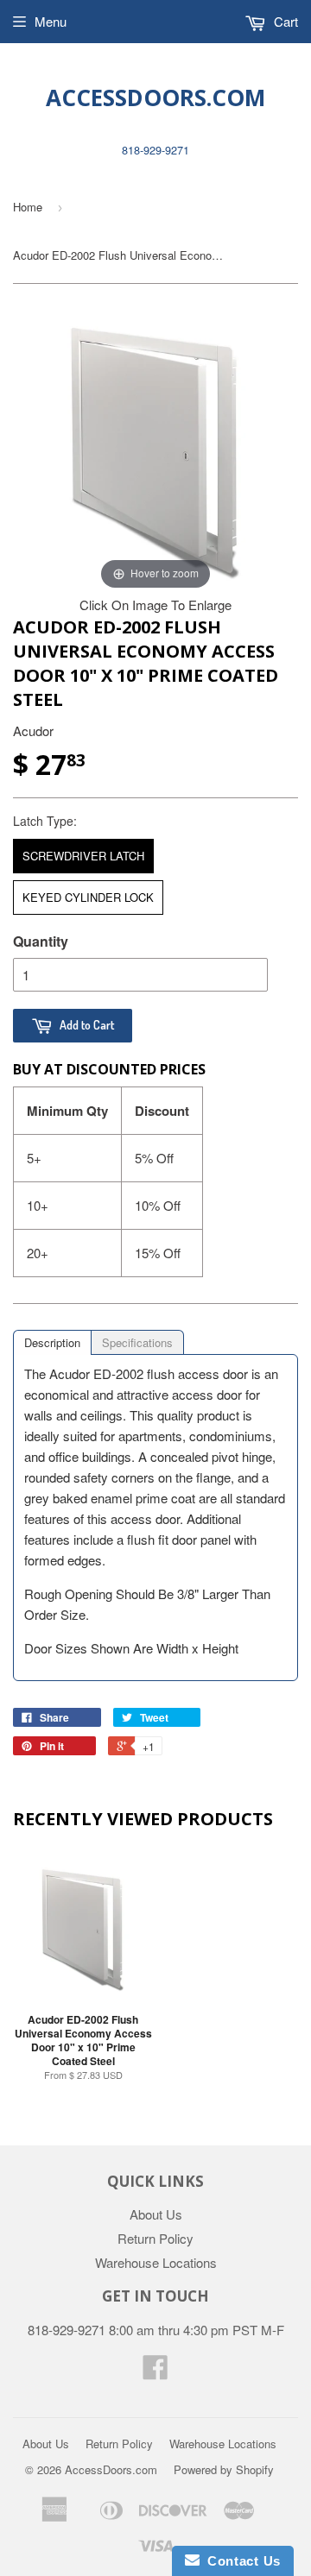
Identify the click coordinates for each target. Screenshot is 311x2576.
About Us (156, 2214)
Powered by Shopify (224, 2469)
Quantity (41, 941)
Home (28, 207)
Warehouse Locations (156, 2262)
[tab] (52, 1342)
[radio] (83, 856)
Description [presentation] (52, 1342)
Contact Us (240, 2561)
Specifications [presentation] (137, 1342)
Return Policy (155, 2238)
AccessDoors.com (155, 98)
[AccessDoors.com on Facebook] (155, 2372)
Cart (284, 21)
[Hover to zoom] (155, 450)
